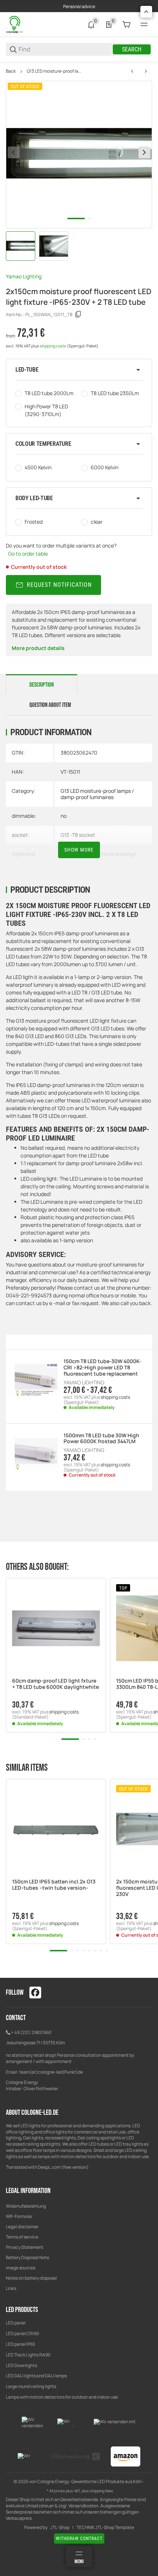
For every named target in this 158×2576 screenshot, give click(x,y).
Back (11, 71)
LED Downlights (21, 2365)
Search (132, 49)
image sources (21, 2268)
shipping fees (101, 2491)
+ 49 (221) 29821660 (31, 2032)
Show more (79, 850)
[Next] (144, 152)
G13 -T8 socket (78, 835)
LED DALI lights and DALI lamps (36, 2376)
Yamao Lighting (24, 276)
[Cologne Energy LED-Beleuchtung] (15, 24)
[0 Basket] (126, 25)
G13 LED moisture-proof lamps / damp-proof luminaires (55, 71)
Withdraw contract (79, 2539)
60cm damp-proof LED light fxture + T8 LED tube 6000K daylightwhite (55, 1684)
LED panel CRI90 (22, 2333)
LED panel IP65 (21, 2344)
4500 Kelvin (38, 467)
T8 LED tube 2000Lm (49, 393)
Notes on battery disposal (31, 2278)
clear (97, 522)
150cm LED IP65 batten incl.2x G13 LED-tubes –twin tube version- (54, 1885)
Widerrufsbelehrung (26, 2206)
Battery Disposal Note (28, 2257)
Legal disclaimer (22, 2227)
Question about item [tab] (50, 705)
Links (11, 2288)
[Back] (14, 152)
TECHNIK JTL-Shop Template (105, 2528)
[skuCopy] (78, 314)
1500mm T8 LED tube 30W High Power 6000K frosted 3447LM (101, 1439)
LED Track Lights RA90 (28, 2355)
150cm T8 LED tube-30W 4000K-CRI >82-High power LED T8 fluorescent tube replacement (103, 1368)
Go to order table (28, 554)
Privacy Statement (25, 2247)
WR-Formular (19, 2216)
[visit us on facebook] (35, 1992)
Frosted (34, 522)
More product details (38, 648)
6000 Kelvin (105, 467)
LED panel (16, 2323)
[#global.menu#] (144, 25)
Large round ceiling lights (31, 2386)
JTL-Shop (60, 2528)
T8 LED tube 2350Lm (115, 393)
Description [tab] (42, 685)
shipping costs (53, 346)
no (64, 816)
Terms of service (22, 2237)
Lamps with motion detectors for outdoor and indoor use (62, 2397)
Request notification (59, 585)
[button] (79, 370)
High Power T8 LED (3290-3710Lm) (46, 410)
